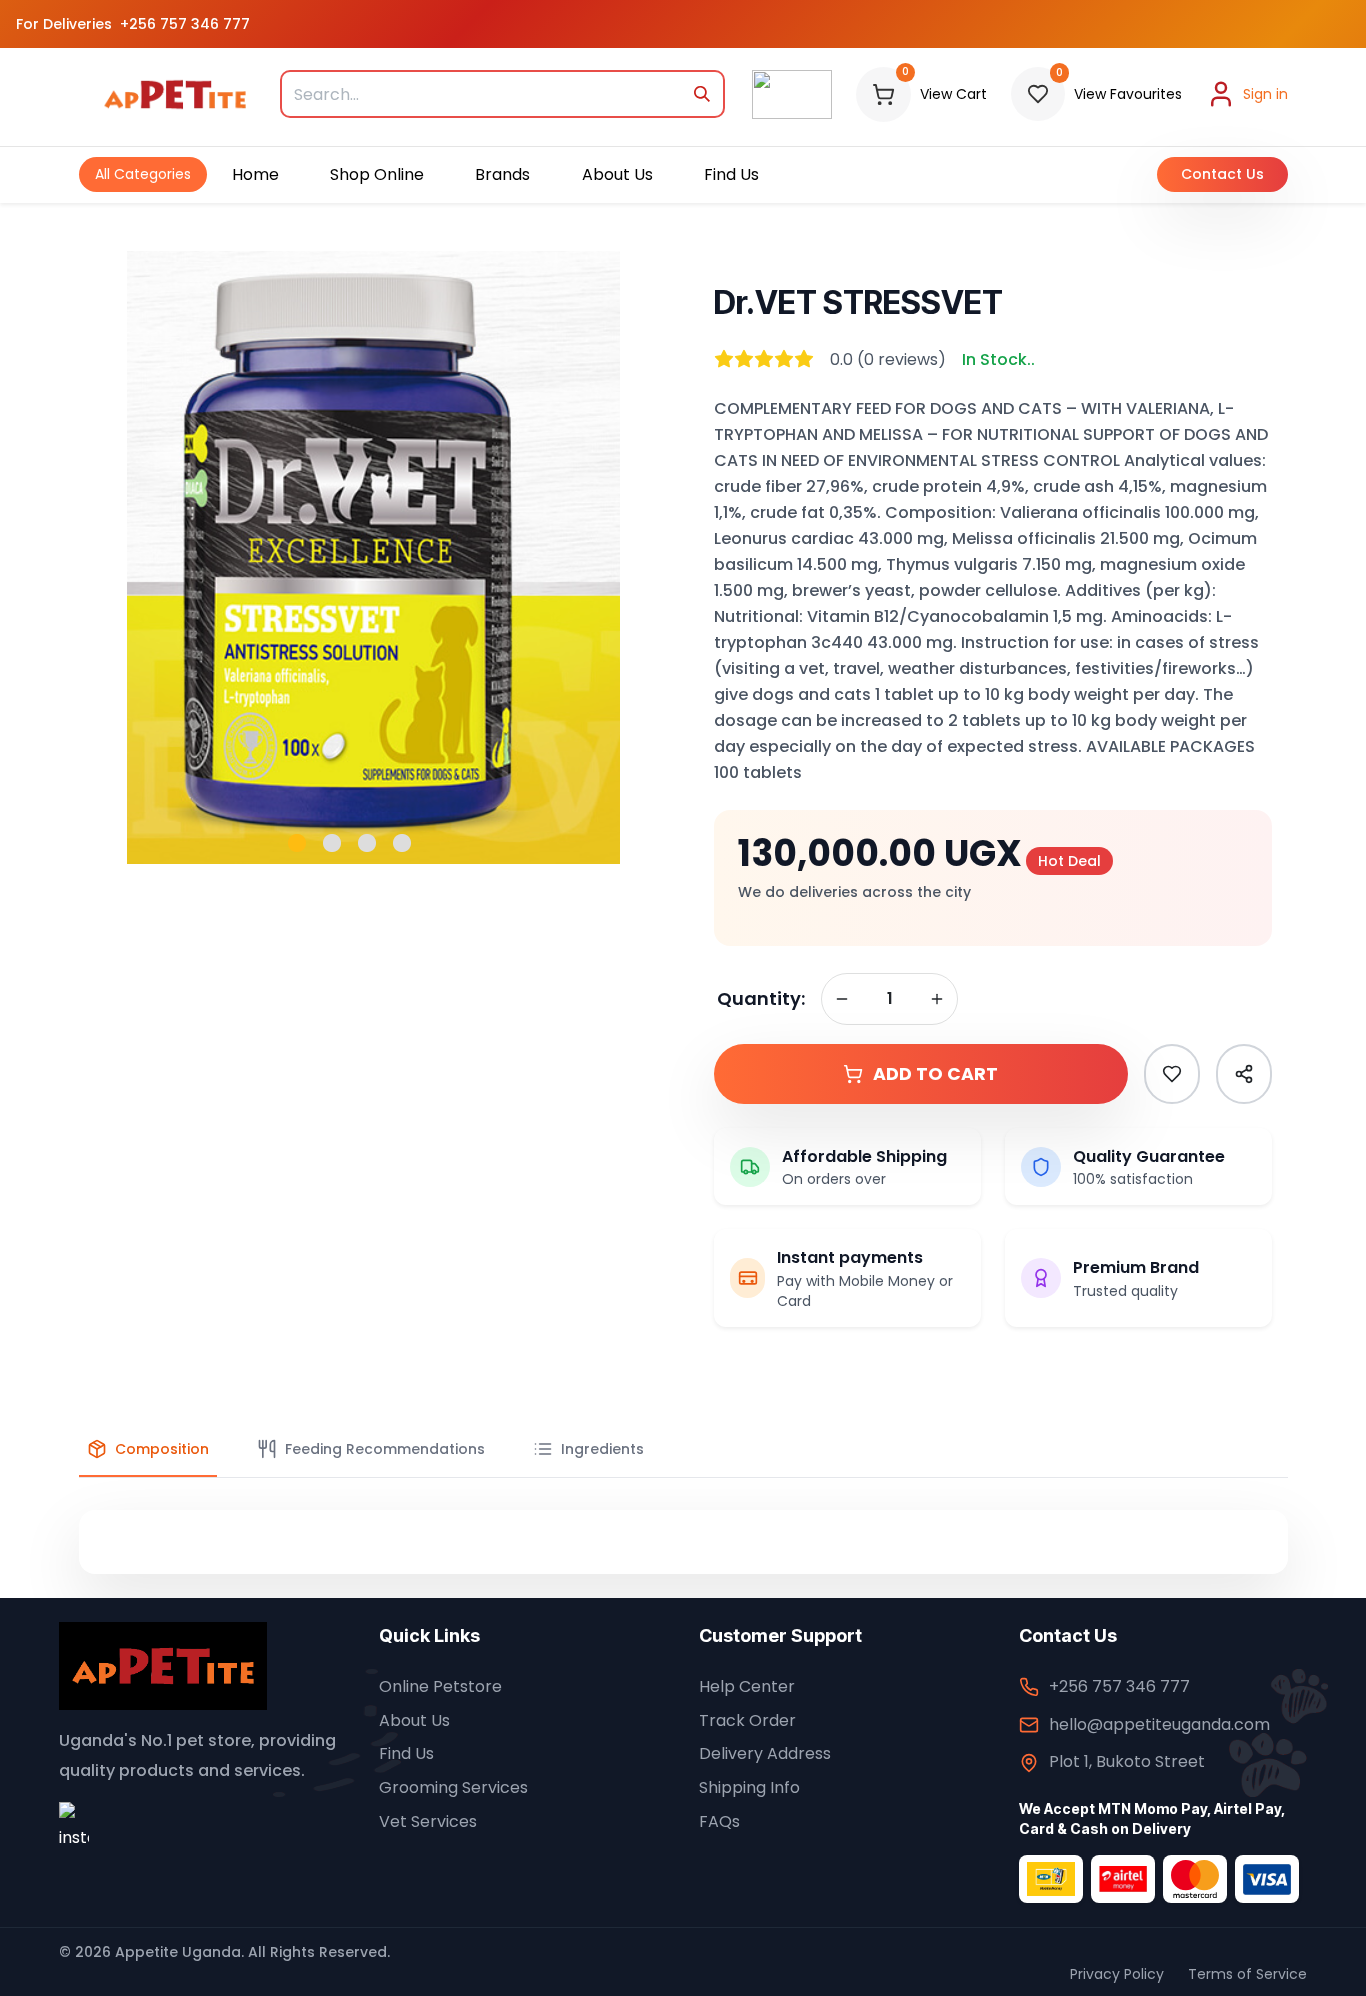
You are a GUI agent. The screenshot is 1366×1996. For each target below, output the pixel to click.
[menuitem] (143, 174)
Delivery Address (765, 1753)
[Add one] (937, 999)
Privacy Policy (1117, 1974)
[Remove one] (842, 999)
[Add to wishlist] (1172, 1074)
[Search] (702, 94)
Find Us (406, 1753)
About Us (414, 1720)
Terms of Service (1247, 1974)
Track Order (747, 1720)
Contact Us (1222, 174)
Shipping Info (749, 1787)
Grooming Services (453, 1787)
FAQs (719, 1821)
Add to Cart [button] (935, 1074)
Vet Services (428, 1821)
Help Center (747, 1686)
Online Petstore (440, 1686)
